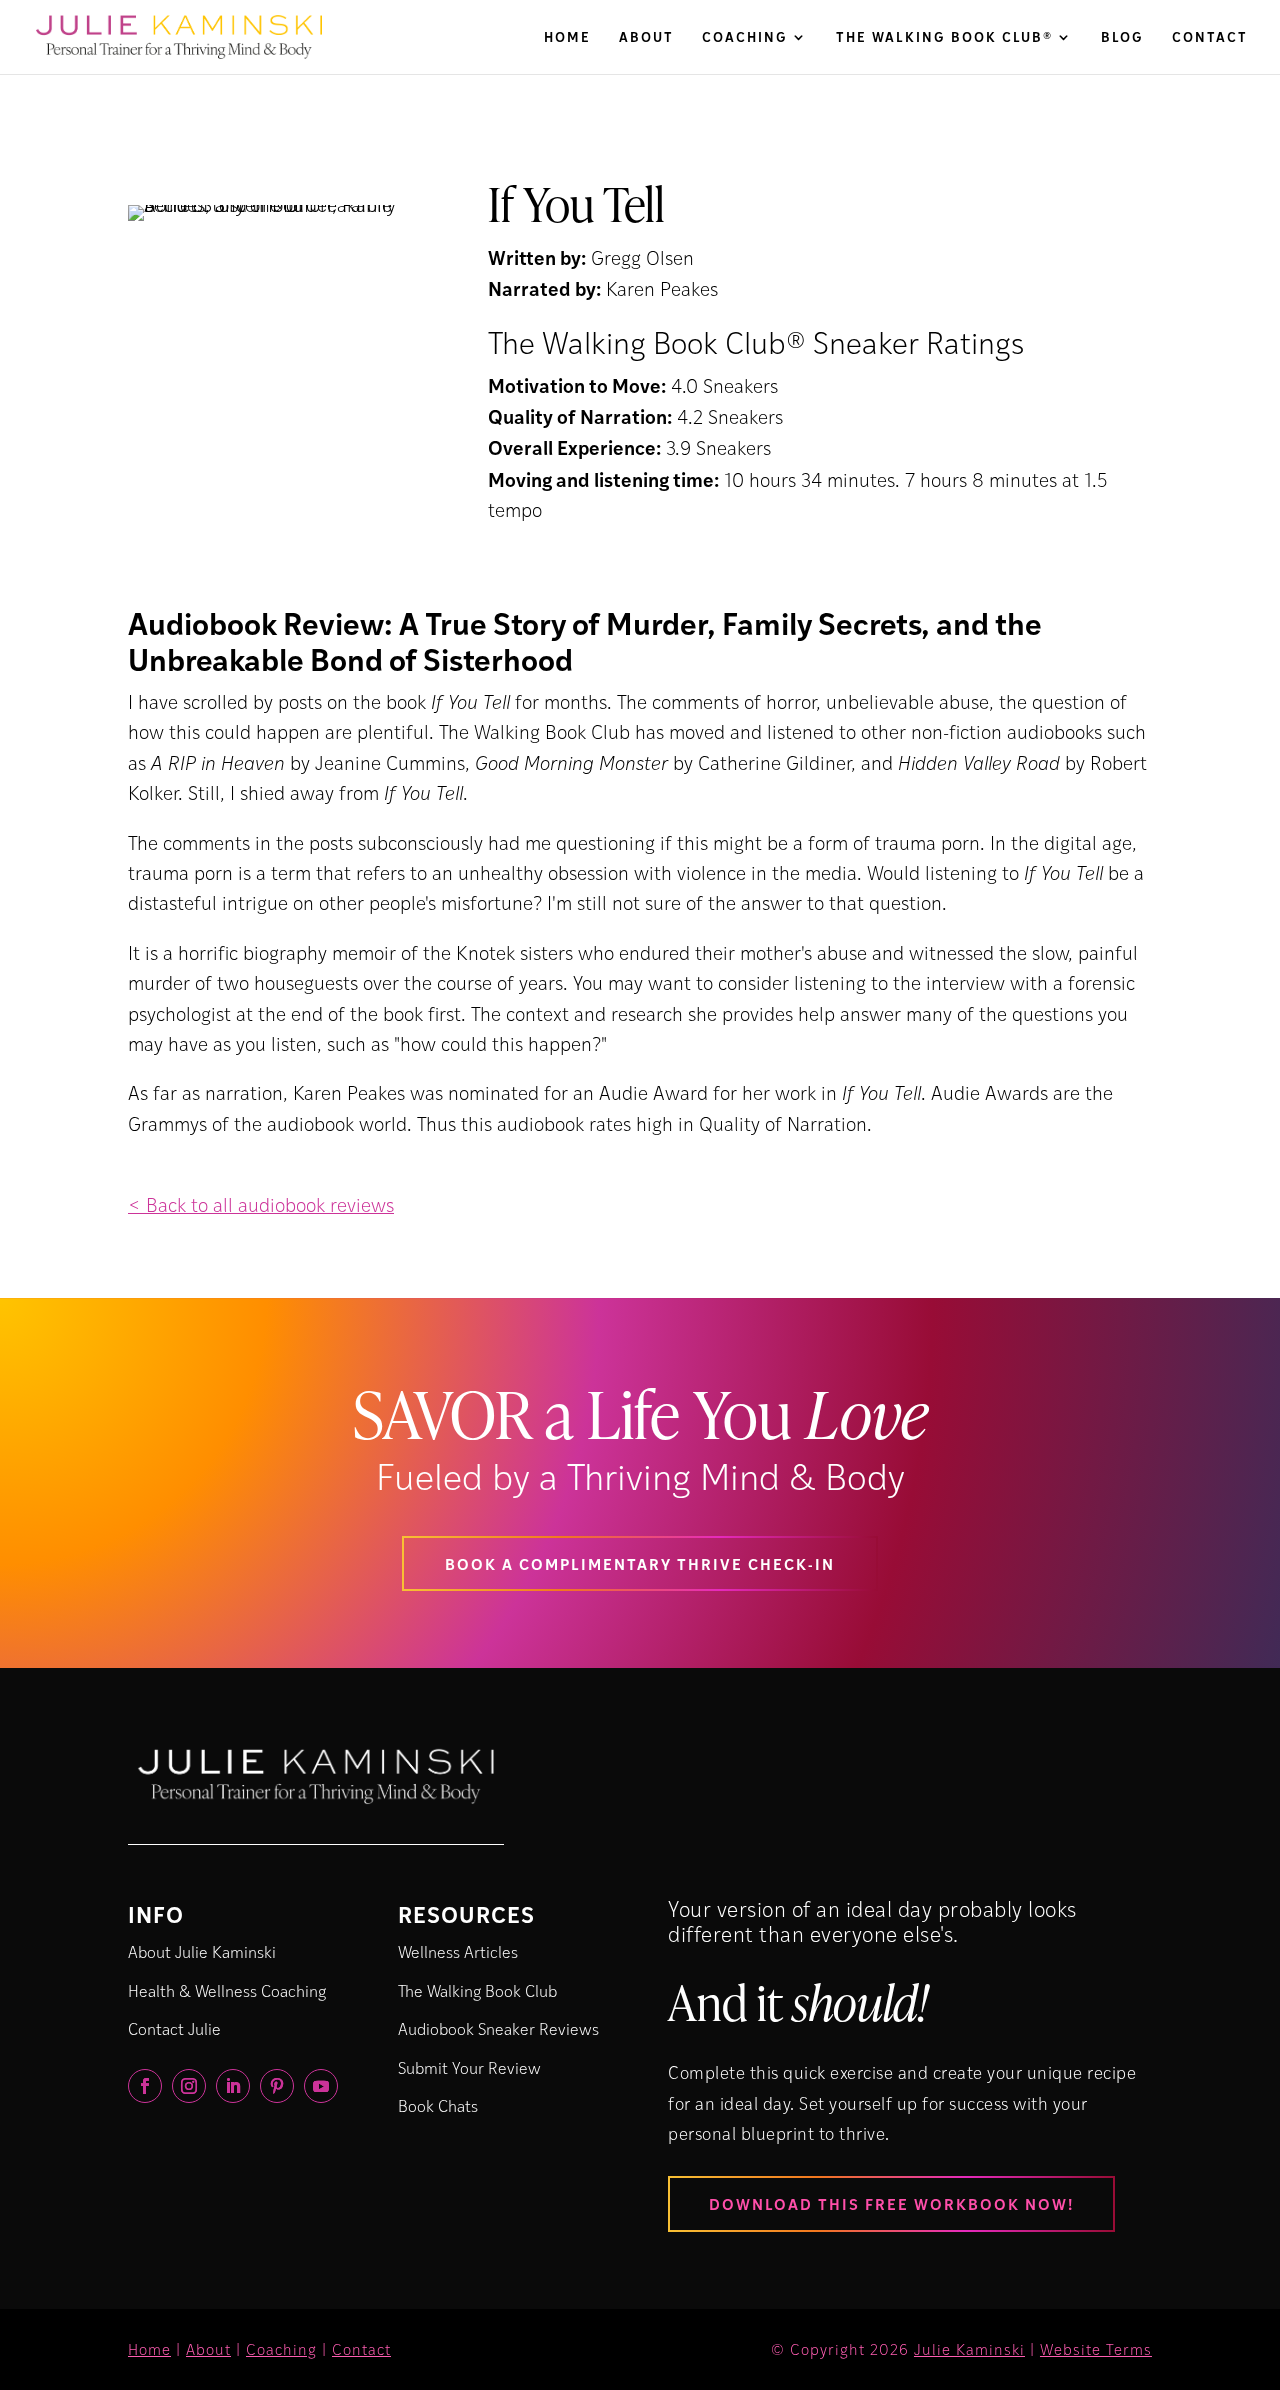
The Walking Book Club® (944, 38)
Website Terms (1096, 2349)
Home (567, 38)
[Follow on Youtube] (321, 2086)
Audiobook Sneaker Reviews (498, 2028)
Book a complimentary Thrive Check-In (640, 1563)
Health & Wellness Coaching (227, 1990)
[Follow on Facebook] (145, 2086)
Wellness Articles (458, 1951)
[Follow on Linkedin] (233, 2086)
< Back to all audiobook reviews (261, 1204)
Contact (1210, 38)
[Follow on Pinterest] (277, 2086)
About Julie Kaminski (202, 1951)
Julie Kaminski (969, 2349)
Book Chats (438, 2105)
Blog (1122, 38)
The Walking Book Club (477, 1990)
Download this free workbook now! (891, 2203)
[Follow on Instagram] (189, 2086)
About (646, 38)
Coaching (745, 38)
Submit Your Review (469, 2067)
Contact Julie (174, 2028)
